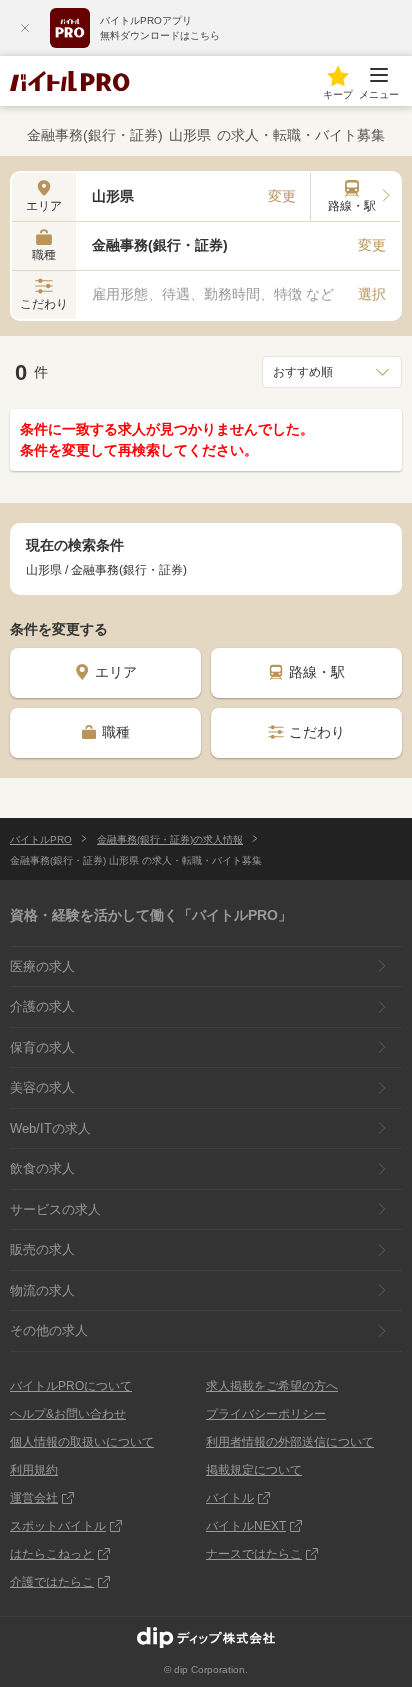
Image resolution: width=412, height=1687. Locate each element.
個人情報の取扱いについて (82, 1442)
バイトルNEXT (246, 1526)
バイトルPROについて (71, 1386)
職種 (116, 732)
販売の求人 (42, 1249)
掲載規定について (254, 1470)
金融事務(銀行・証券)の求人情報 (170, 839)
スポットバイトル (58, 1526)
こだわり (317, 732)
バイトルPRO (41, 839)
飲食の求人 (42, 1168)
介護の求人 (42, 1006)
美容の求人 (42, 1087)
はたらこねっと (52, 1554)
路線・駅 (317, 672)
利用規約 (34, 1470)
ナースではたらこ (254, 1554)
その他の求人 (49, 1330)
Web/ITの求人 (50, 1128)
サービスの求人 (55, 1209)
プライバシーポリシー (266, 1414)
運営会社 (34, 1498)
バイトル (230, 1498)
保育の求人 (42, 1047)
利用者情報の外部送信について (290, 1442)
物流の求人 (42, 1290)
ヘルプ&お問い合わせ (68, 1414)
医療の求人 (42, 966)
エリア (116, 672)
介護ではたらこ (52, 1582)
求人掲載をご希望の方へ (272, 1386)
